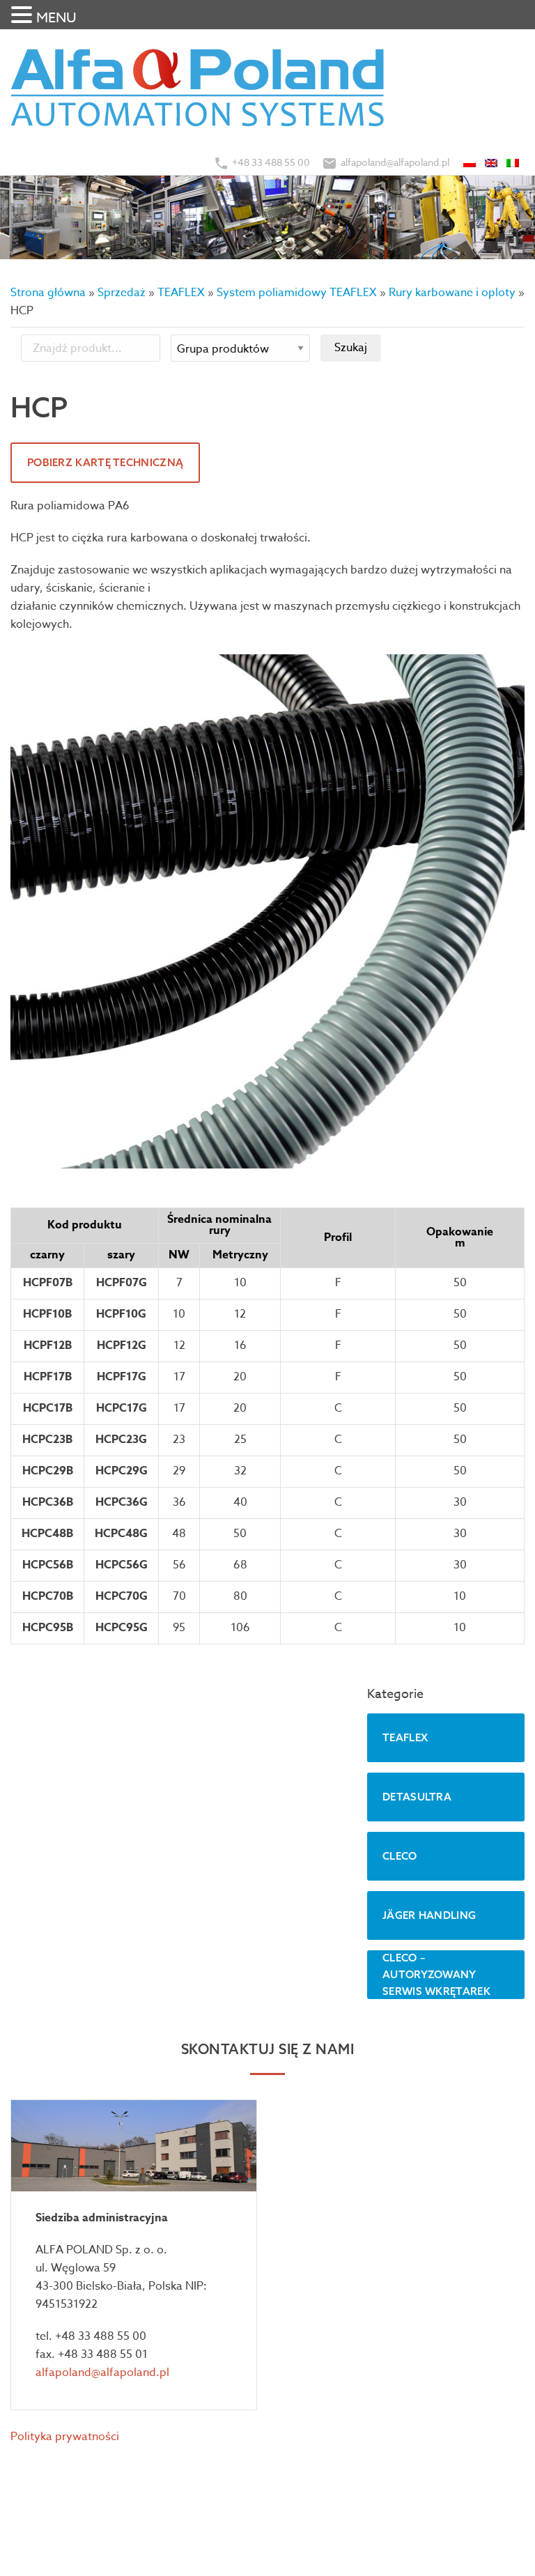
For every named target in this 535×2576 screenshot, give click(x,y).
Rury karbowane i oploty (452, 293)
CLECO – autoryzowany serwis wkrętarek (436, 1974)
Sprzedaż (122, 293)
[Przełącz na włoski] (514, 162)
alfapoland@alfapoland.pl (395, 162)
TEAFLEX (181, 293)
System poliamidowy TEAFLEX (297, 293)
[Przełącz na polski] (471, 162)
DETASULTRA (417, 1797)
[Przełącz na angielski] (492, 162)
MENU (56, 18)
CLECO (400, 1856)
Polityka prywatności (65, 2437)
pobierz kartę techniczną (105, 462)
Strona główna (48, 293)
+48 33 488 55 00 (271, 162)
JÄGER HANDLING (429, 1915)
